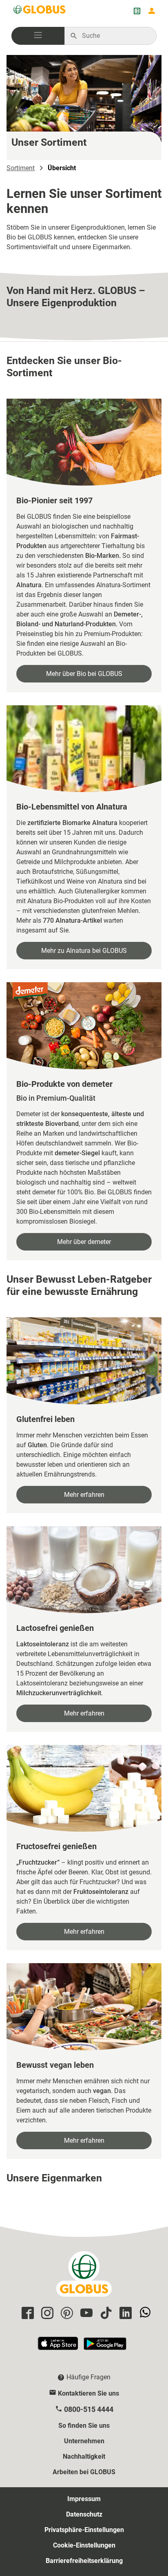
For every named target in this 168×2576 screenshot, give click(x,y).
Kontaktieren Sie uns (88, 2393)
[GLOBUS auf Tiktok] (105, 2314)
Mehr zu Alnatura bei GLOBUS (84, 951)
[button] (38, 36)
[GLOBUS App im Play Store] (105, 2347)
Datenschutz (84, 2514)
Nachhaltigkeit (84, 2456)
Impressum (84, 2499)
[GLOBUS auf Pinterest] (66, 2314)
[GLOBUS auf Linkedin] (124, 2314)
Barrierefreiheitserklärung (84, 2561)
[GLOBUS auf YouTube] (85, 2314)
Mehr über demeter (84, 1242)
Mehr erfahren (84, 1495)
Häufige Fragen (88, 2377)
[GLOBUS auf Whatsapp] (144, 2314)
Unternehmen (84, 2441)
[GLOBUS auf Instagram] (46, 2314)
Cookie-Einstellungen (84, 2545)
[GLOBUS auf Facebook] (27, 2314)
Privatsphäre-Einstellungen (84, 2530)
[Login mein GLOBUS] (152, 11)
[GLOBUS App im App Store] (58, 2347)
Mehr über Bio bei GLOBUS (84, 674)
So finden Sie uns (84, 2426)
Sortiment (21, 168)
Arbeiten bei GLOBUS (84, 2472)
